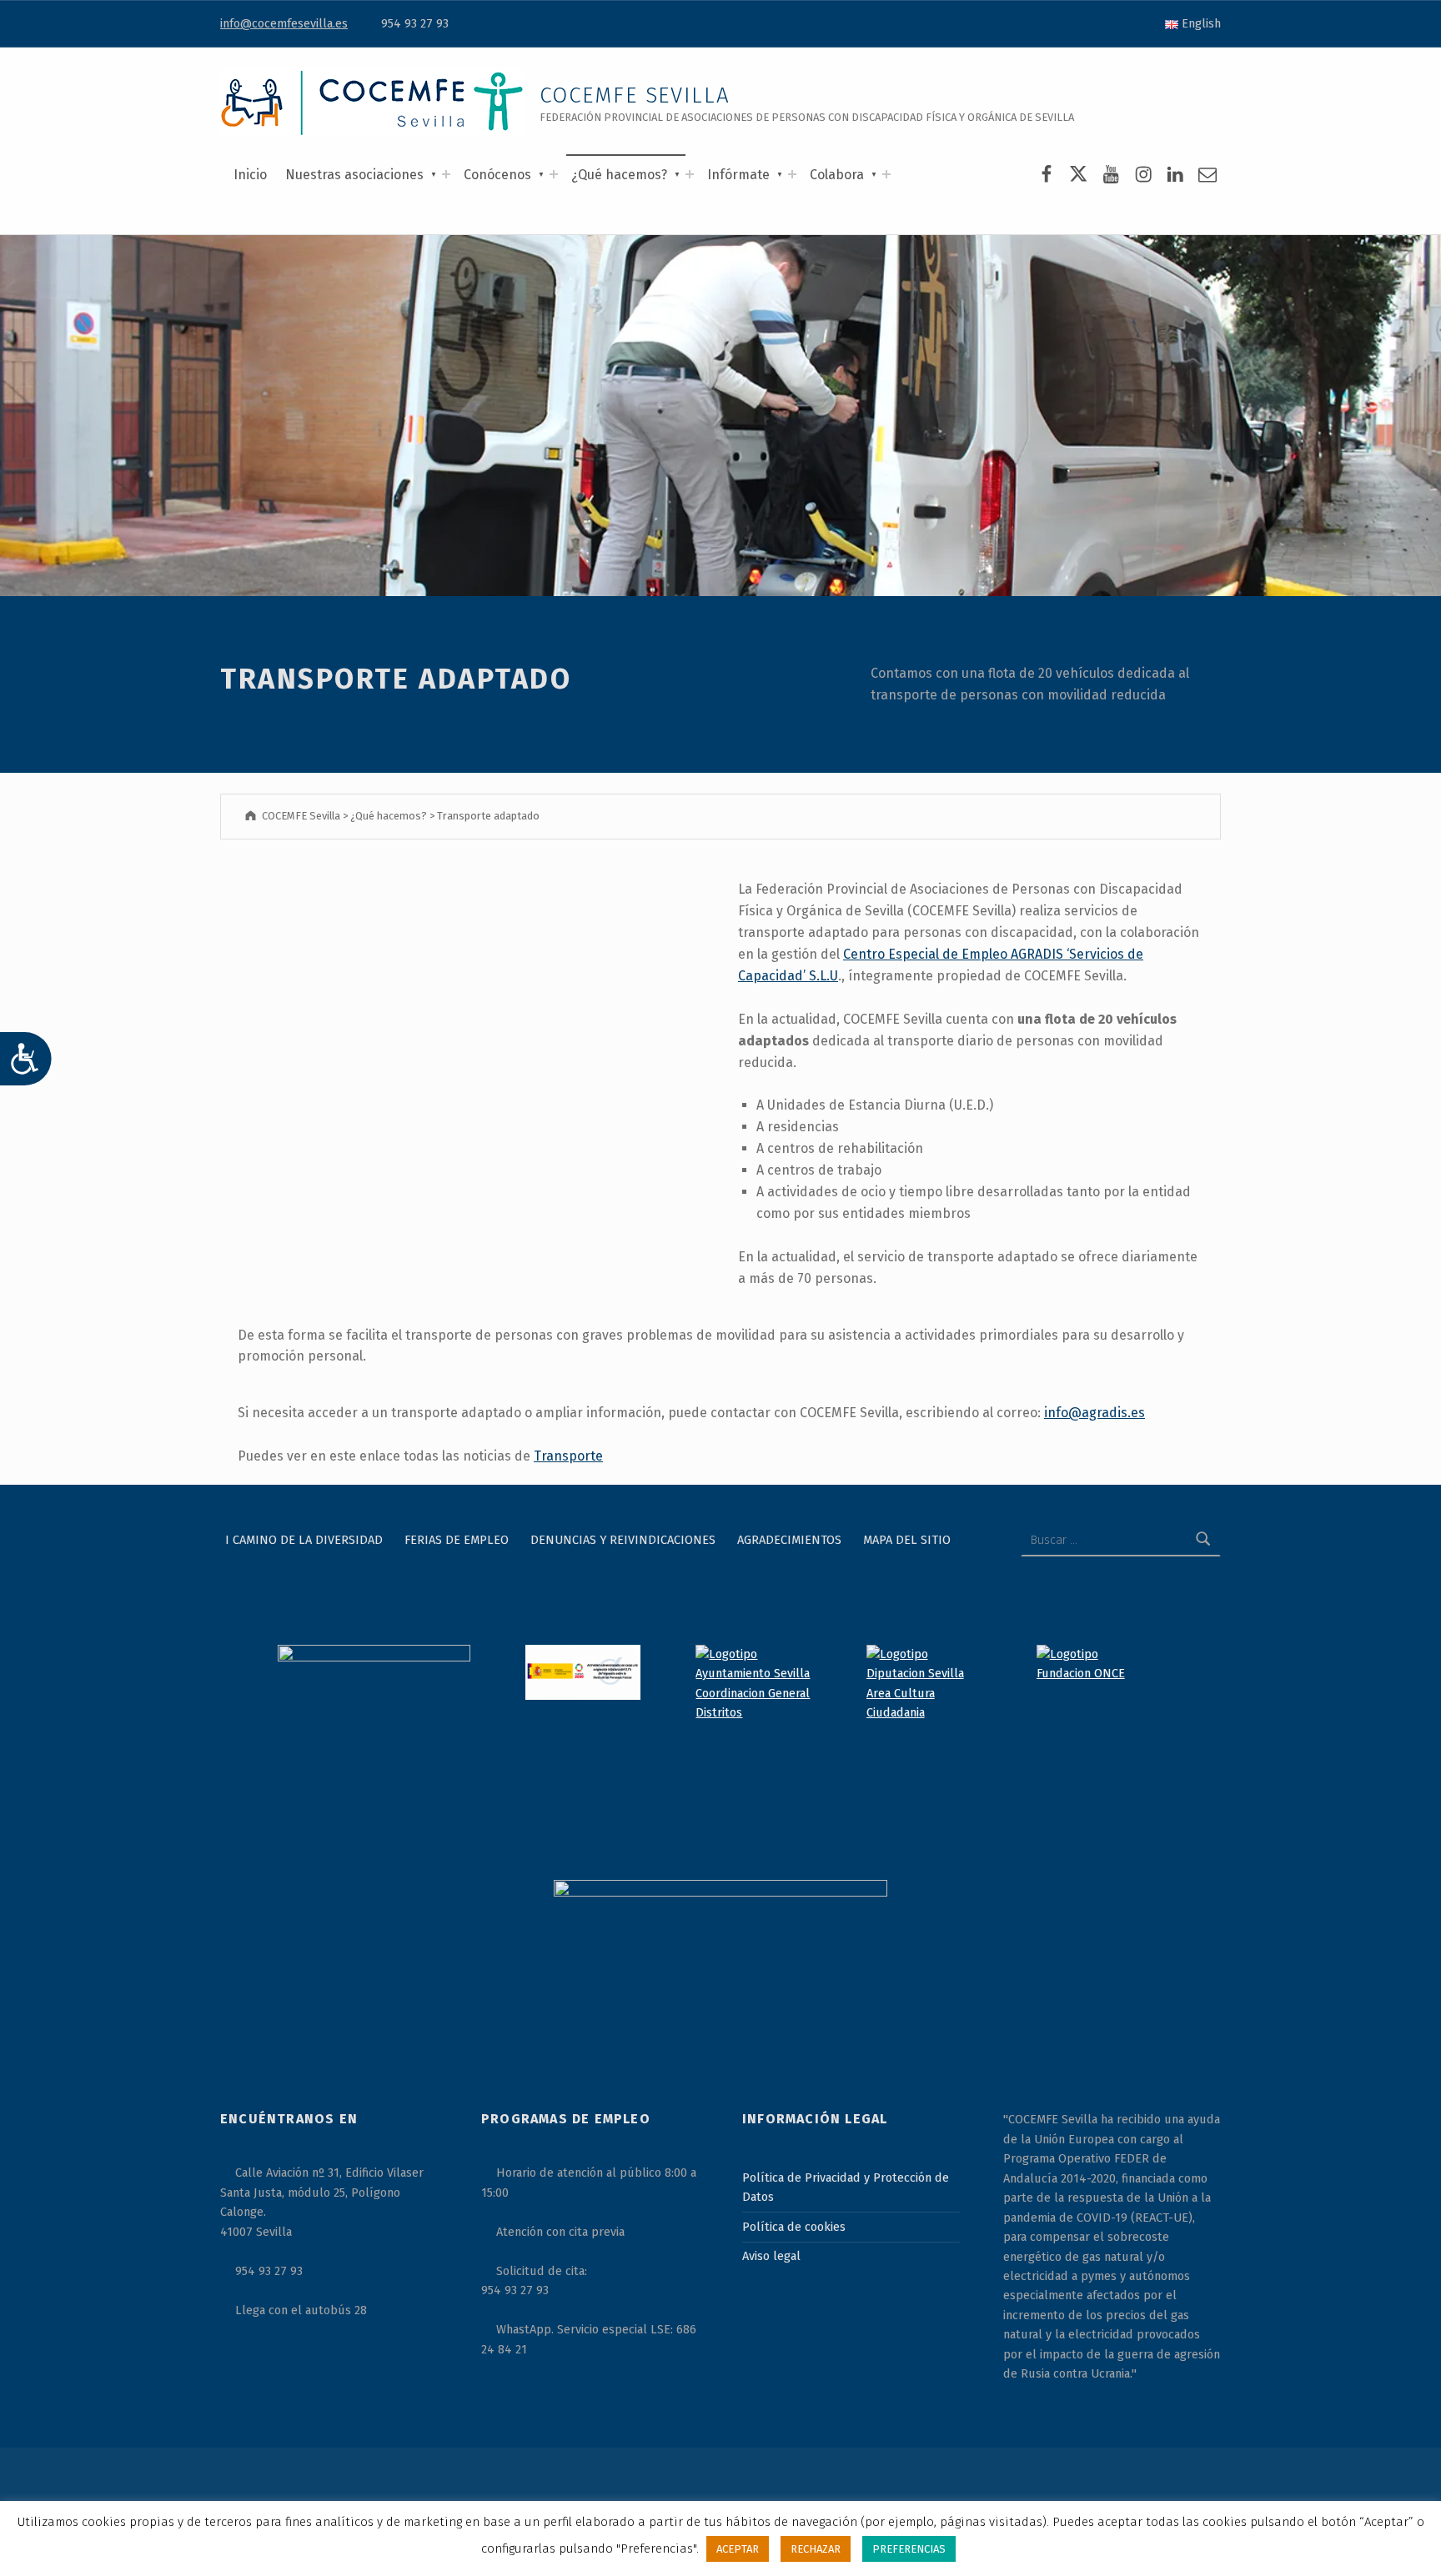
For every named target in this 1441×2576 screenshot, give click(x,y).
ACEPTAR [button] (738, 2549)
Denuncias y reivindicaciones (623, 1540)
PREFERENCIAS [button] (909, 2549)
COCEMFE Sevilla (635, 95)
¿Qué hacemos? (619, 175)
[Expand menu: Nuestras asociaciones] (446, 174)
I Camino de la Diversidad (304, 1540)
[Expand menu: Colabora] (886, 174)
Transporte (568, 1456)
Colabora (837, 175)
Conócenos (497, 175)
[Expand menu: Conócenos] (554, 174)
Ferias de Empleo (457, 1540)
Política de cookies (794, 2227)
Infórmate (738, 175)
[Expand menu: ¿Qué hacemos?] (690, 174)
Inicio (250, 175)
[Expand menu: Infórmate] (792, 174)
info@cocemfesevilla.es (284, 23)
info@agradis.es (1095, 1413)
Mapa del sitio (907, 1540)
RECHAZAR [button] (816, 2549)
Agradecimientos (789, 1540)
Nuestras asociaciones (354, 175)
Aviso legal (771, 2256)
